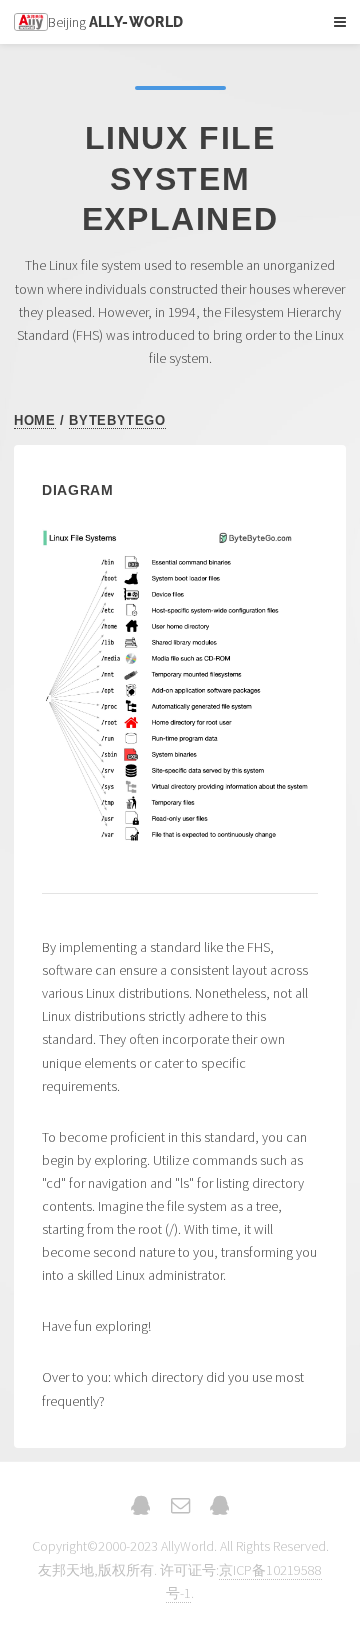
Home (35, 421)
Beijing (115, 22)
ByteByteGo (117, 421)
